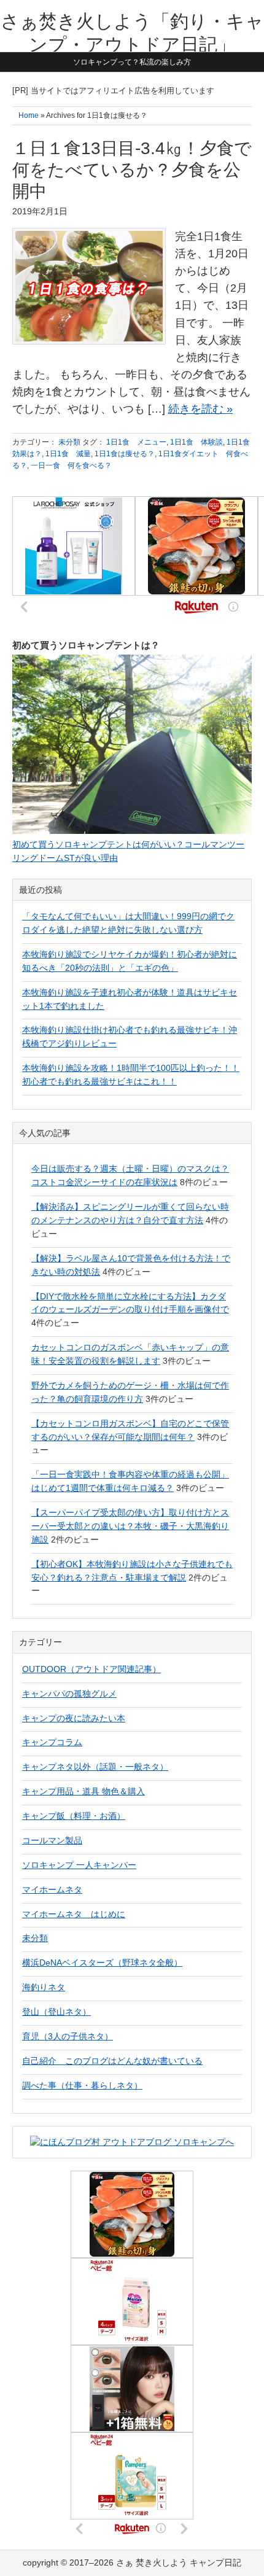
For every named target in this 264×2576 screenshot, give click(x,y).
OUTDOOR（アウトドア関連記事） (91, 1669)
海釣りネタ (44, 1987)
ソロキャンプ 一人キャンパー (79, 1865)
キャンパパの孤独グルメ (69, 1694)
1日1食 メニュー (136, 442)
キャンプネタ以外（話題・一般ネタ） (95, 1767)
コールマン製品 (52, 1840)
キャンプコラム (52, 1742)
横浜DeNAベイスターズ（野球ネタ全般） (102, 1963)
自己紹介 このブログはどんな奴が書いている (112, 2061)
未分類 (69, 442)
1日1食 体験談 (196, 442)
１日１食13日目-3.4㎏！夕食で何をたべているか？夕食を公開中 (132, 170)
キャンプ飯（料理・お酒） (74, 1816)
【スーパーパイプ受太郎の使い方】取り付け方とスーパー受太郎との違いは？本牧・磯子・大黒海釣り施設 (130, 1526)
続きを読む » (200, 409)
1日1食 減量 (68, 454)
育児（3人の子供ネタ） (68, 2036)
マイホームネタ (52, 1889)
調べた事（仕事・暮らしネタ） (82, 2085)
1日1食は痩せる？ (125, 454)
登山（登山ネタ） (56, 2012)
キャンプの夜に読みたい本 (74, 1718)
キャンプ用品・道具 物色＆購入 (83, 1791)
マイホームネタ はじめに (74, 1914)
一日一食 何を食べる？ (71, 465)
